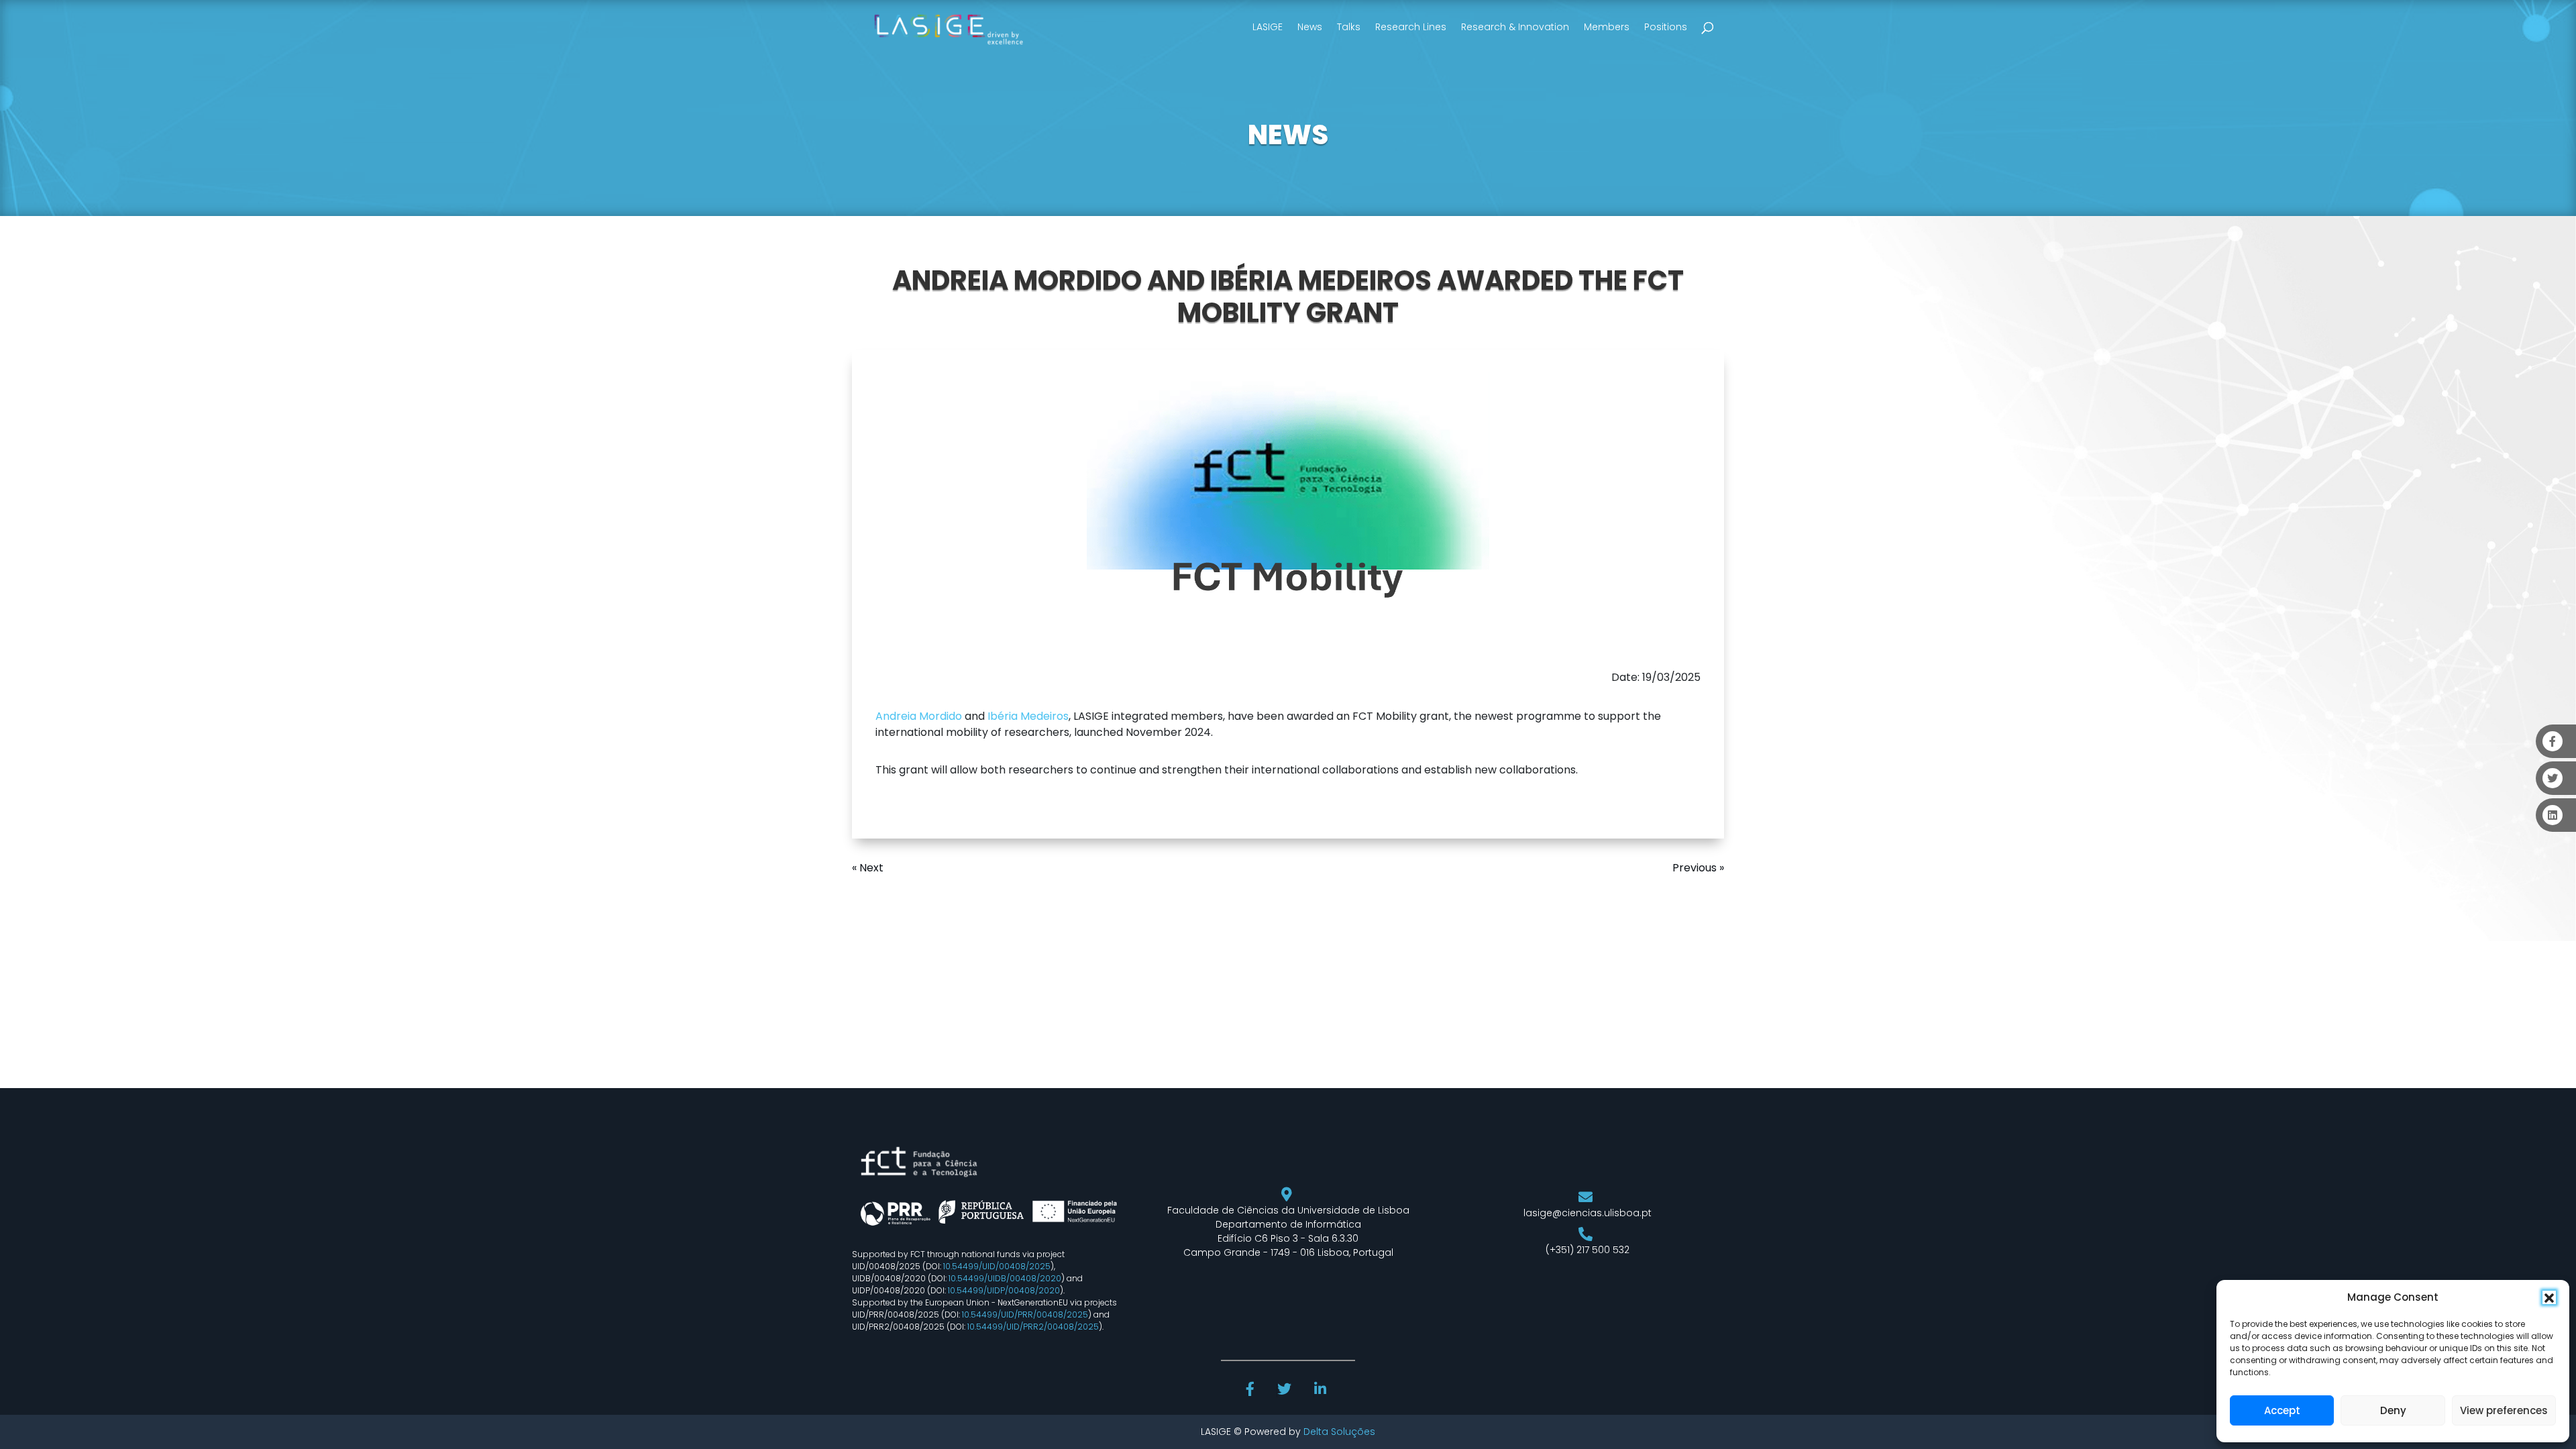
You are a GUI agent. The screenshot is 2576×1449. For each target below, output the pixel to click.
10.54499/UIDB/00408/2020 (1005, 1278)
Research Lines (1411, 27)
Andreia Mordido (919, 716)
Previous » (1698, 868)
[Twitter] (1286, 1391)
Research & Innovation (1515, 27)
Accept (2282, 1410)
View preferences (2504, 1410)
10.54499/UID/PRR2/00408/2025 (1033, 1327)
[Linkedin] (1322, 1391)
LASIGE (1268, 27)
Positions (1666, 27)
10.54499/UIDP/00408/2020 (1004, 1290)
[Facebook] (1252, 1391)
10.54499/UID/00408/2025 (997, 1266)
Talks (1349, 27)
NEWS (1288, 135)
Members (1607, 27)
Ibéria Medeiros (1028, 716)
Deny (2393, 1410)
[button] (2549, 1297)
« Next (868, 868)
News (1310, 27)
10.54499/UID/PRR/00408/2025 (1025, 1314)
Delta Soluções (1339, 1432)
